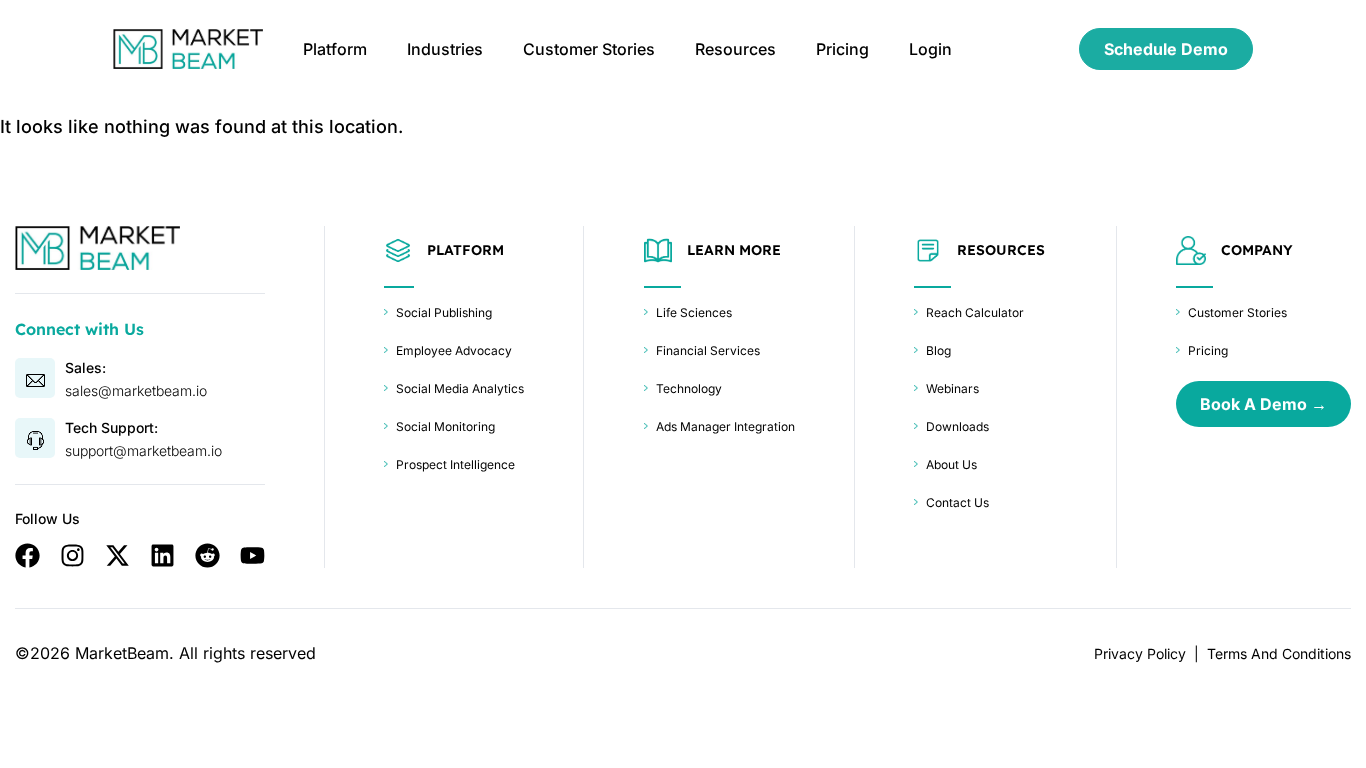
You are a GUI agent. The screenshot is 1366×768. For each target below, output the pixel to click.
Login (930, 49)
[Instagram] (72, 555)
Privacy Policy (1140, 653)
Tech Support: (111, 427)
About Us (951, 464)
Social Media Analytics (460, 388)
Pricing (842, 49)
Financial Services (708, 350)
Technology (689, 388)
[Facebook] (27, 555)
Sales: (85, 367)
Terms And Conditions (1279, 653)
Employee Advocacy (454, 350)
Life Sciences (694, 312)
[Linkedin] (162, 555)
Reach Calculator (975, 312)
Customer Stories (589, 49)
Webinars (952, 388)
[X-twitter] (117, 555)
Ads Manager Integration (725, 426)
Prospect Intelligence (455, 464)
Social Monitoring (445, 426)
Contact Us (957, 502)
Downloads (957, 426)
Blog (938, 350)
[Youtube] (252, 555)
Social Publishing (444, 312)
